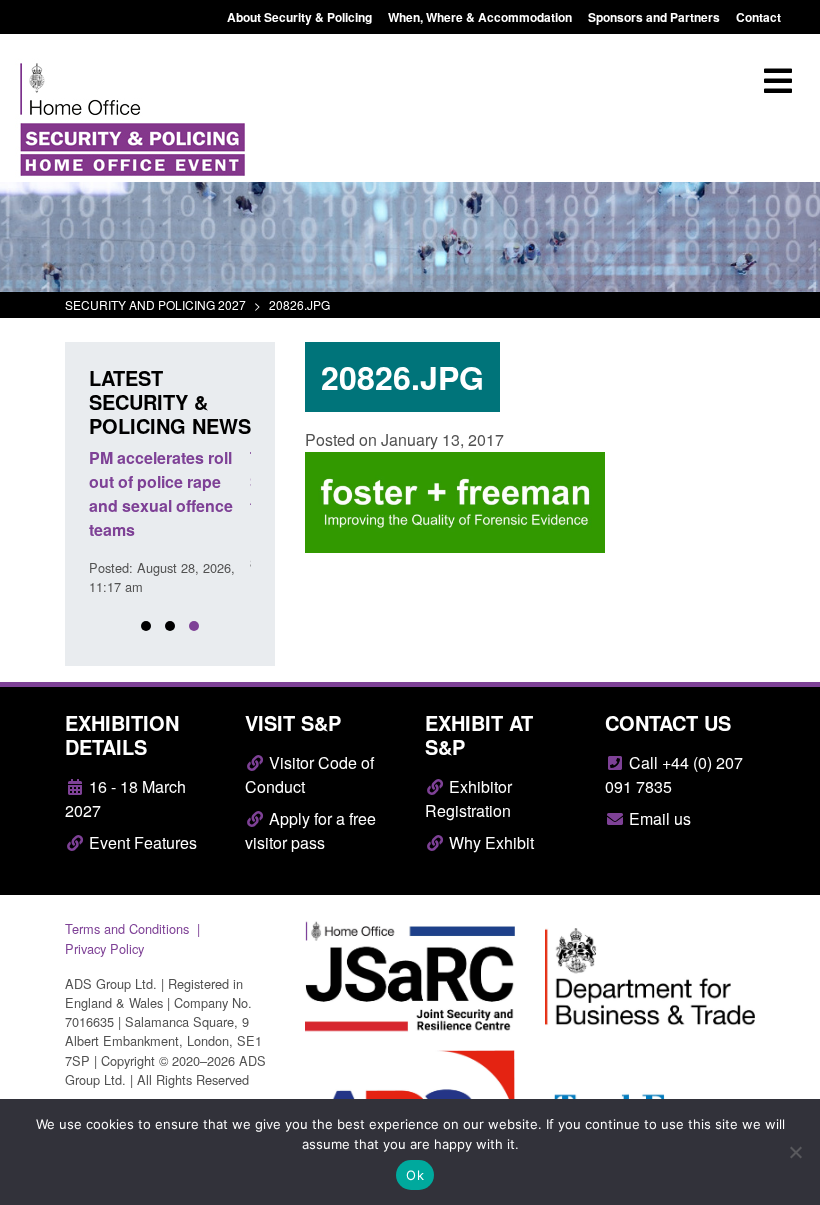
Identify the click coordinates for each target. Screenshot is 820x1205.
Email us (658, 818)
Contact (758, 17)
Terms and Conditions (127, 928)
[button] (146, 626)
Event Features (141, 842)
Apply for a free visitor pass (310, 830)
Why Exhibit (489, 842)
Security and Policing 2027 (155, 304)
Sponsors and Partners (654, 17)
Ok (415, 1175)
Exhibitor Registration (468, 798)
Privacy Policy (104, 948)
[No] (795, 1152)
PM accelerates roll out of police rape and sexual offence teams (161, 493)
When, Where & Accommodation (480, 17)
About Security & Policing (299, 17)
